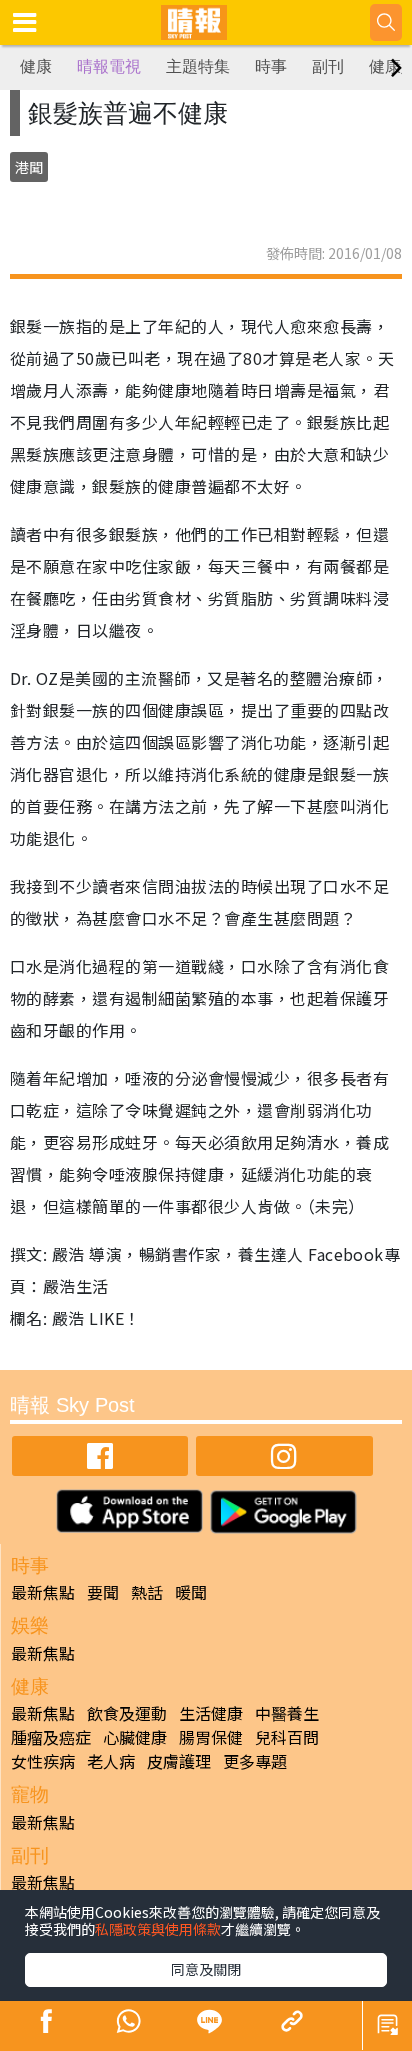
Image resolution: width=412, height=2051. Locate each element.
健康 (36, 66)
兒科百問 (287, 1737)
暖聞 (191, 1592)
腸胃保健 (211, 1737)
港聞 (29, 167)
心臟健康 (135, 1737)
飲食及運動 (127, 1713)
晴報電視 (109, 66)
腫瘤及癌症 (51, 1737)
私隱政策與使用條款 (158, 1929)
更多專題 (255, 1761)
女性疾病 (43, 1761)
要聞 (103, 1592)
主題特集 (198, 66)
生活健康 (211, 1713)
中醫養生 (287, 1713)
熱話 (147, 1592)
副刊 (328, 66)
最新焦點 (43, 1592)
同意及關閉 (206, 1969)
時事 (271, 66)
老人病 (111, 1761)
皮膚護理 (179, 1761)
